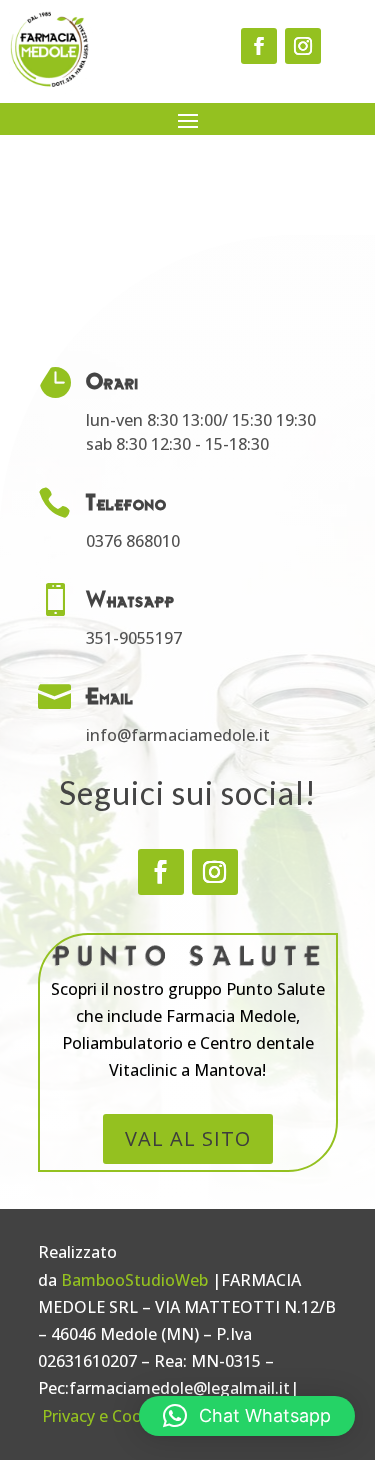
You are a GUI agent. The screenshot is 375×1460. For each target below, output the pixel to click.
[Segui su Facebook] (259, 46)
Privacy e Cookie (103, 1416)
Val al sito (188, 1138)
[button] (247, 1416)
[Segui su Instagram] (303, 46)
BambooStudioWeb (134, 1280)
